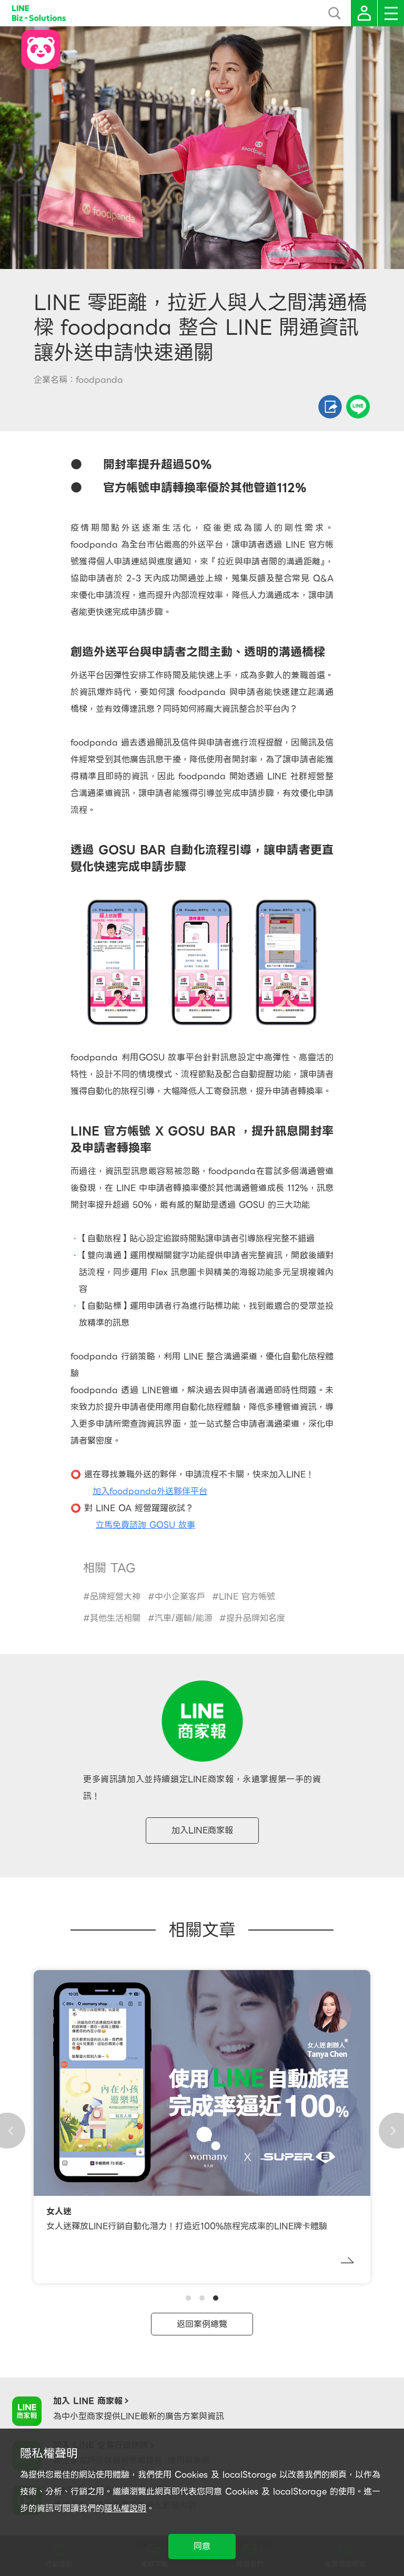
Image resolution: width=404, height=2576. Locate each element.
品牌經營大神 (115, 1597)
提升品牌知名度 (256, 1618)
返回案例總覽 (202, 2324)
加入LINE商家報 (202, 1830)
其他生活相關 (115, 1618)
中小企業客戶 (180, 1597)
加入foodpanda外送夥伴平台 (150, 1491)
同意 (202, 2546)
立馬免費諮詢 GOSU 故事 (145, 1525)
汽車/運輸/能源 (184, 1618)
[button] (188, 2298)
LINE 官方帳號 (247, 1597)
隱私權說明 (125, 2508)
